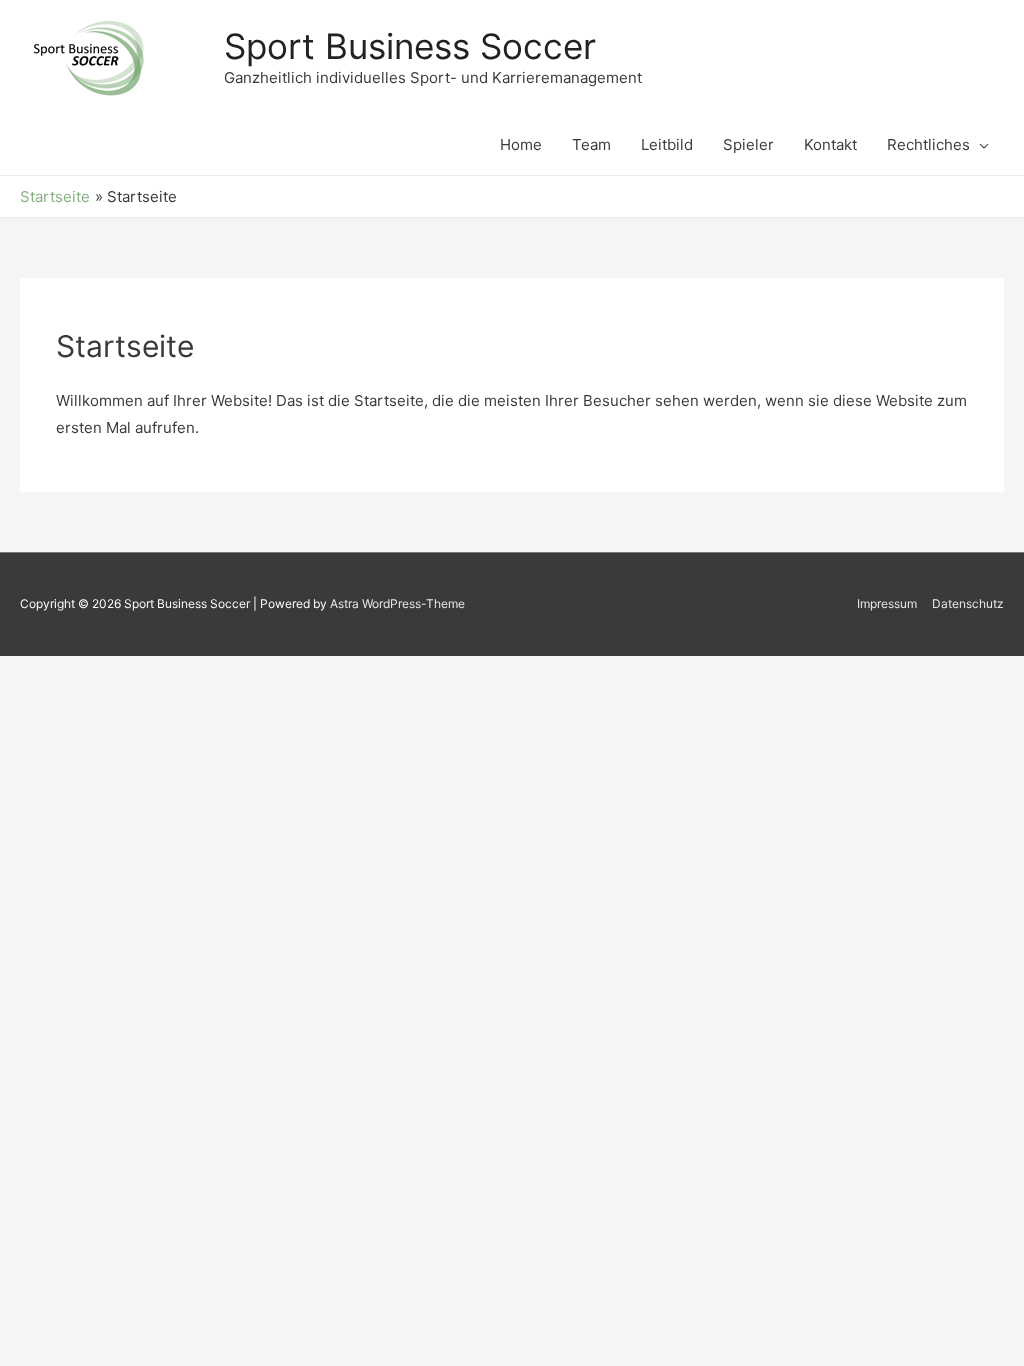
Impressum (887, 603)
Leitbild (667, 144)
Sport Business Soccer (410, 46)
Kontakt (830, 144)
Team (591, 144)
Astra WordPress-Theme (397, 603)
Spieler (748, 144)
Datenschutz (968, 603)
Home (521, 144)
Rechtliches (928, 144)
